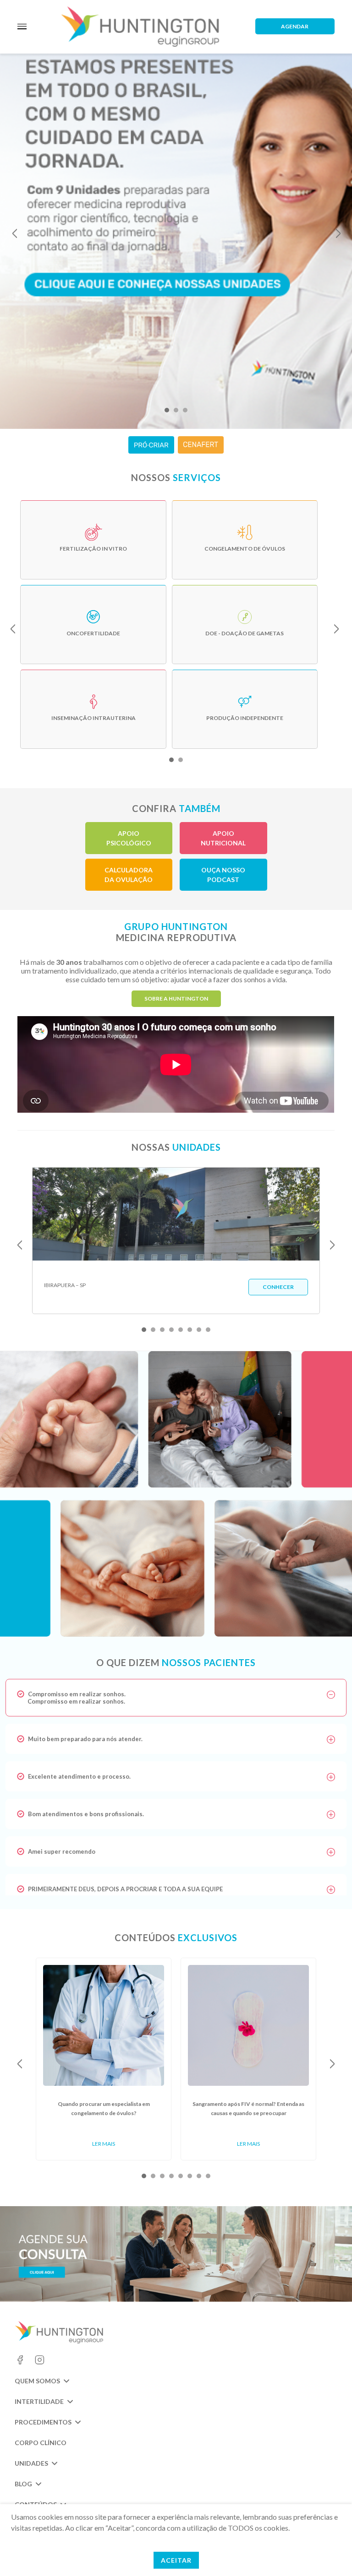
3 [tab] (185, 410)
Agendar (295, 26)
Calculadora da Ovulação (129, 875)
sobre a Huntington (176, 998)
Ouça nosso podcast (223, 875)
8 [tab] (208, 1330)
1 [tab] (167, 410)
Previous (15, 233)
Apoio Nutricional (223, 838)
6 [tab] (190, 1330)
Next (338, 233)
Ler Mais (104, 2144)
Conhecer (278, 1287)
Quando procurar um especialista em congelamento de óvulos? (104, 2108)
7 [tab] (199, 1330)
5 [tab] (181, 1330)
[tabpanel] (176, 229)
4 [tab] (171, 1330)
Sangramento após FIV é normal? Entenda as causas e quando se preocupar (248, 2108)
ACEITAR (176, 2560)
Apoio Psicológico (129, 838)
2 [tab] (176, 410)
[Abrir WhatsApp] (329, 2553)
